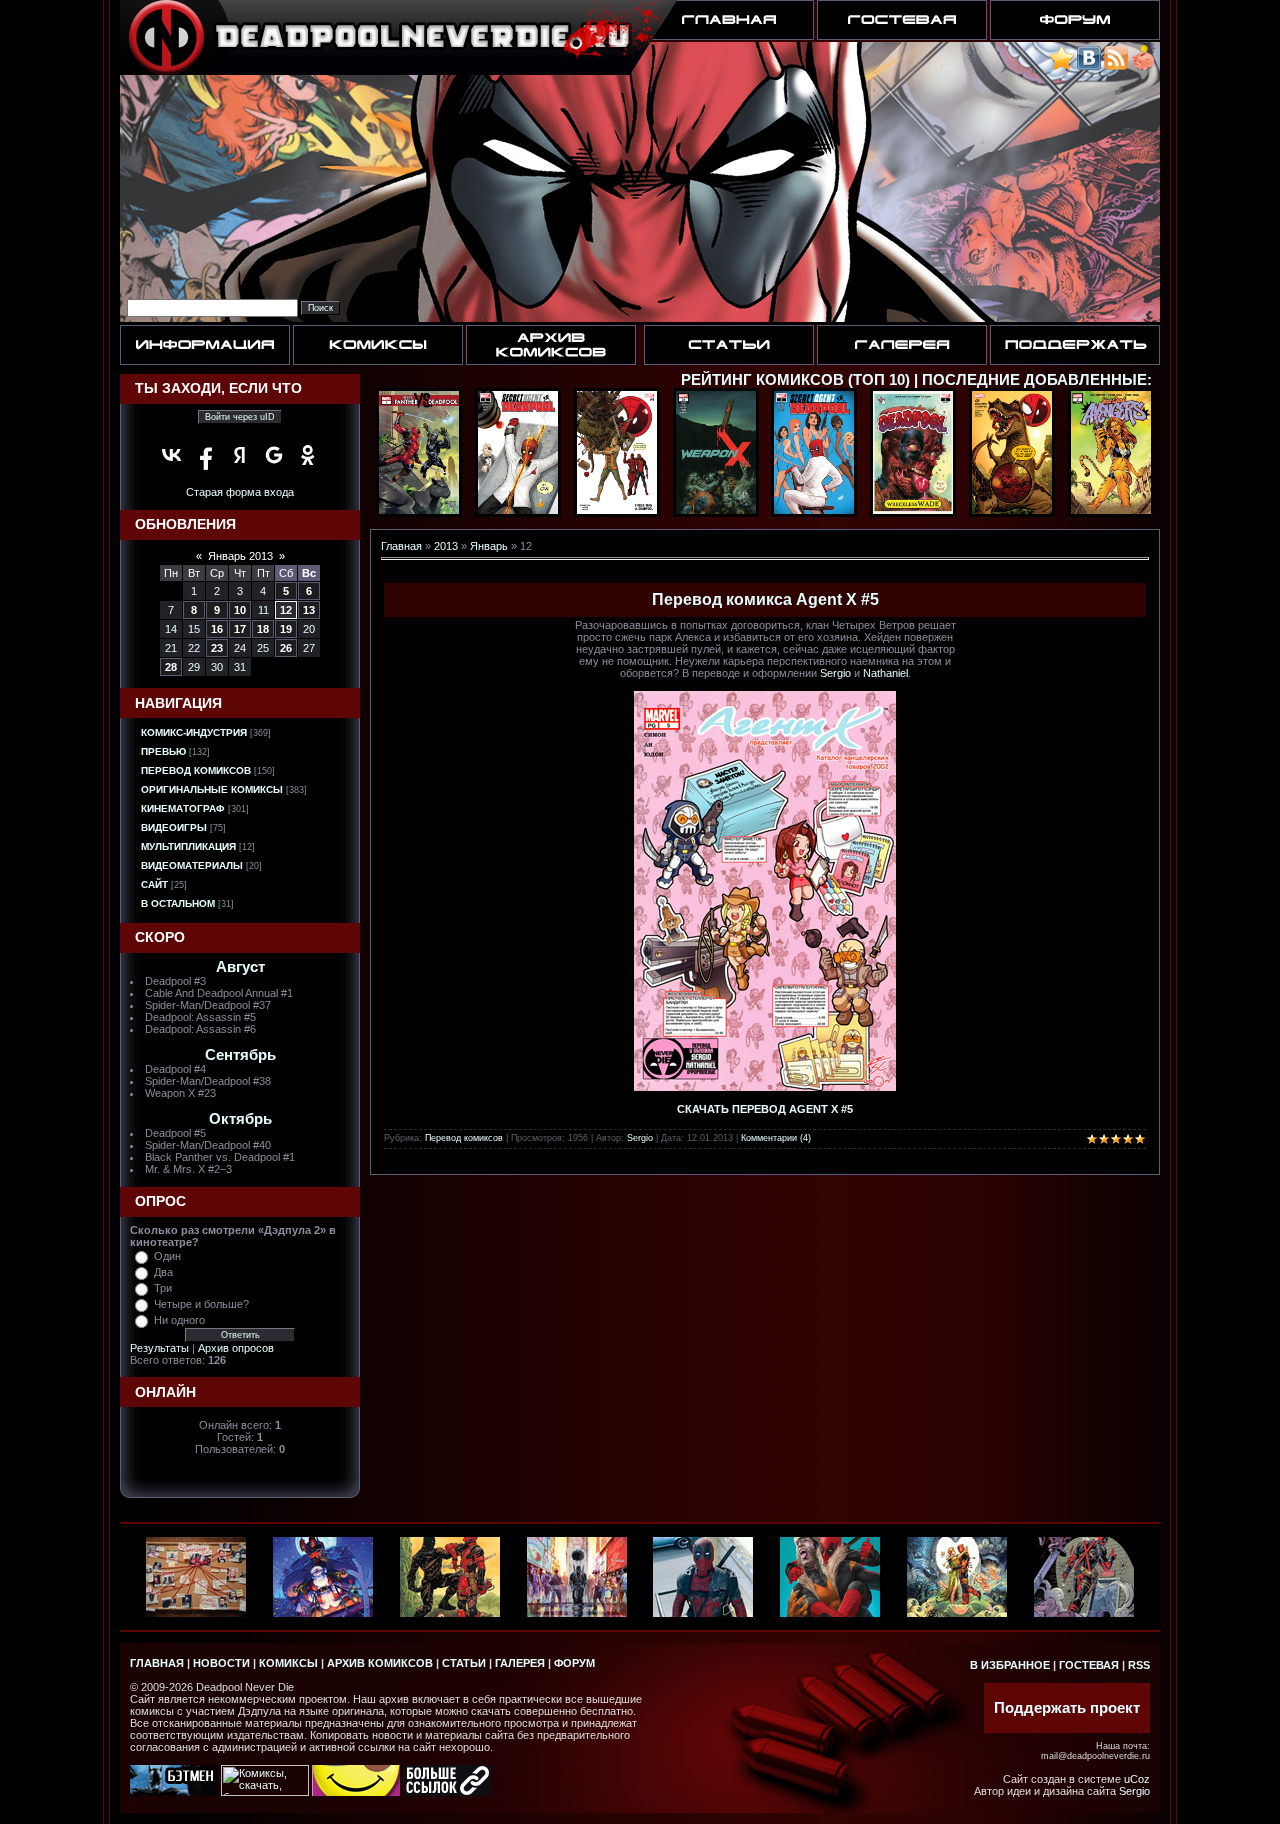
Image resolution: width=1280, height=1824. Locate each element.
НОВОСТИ (221, 1663)
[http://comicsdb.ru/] (356, 1792)
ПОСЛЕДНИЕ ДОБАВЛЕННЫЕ (1034, 380)
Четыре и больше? (201, 1304)
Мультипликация (188, 846)
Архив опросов (236, 1348)
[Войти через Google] (274, 455)
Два (163, 1272)
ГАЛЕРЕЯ (520, 1663)
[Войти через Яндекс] (240, 455)
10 (240, 610)
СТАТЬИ (464, 1663)
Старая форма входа (240, 492)
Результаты (159, 1348)
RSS (1139, 1665)
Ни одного (179, 1320)
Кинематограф (183, 808)
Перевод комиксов (196, 770)
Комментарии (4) (776, 1138)
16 (217, 629)
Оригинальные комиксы (212, 789)
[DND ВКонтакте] (1089, 66)
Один (167, 1256)
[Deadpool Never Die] (1061, 66)
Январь (489, 546)
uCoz (1137, 1779)
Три (163, 1288)
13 (309, 610)
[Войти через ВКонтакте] (172, 455)
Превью (163, 751)
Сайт (154, 884)
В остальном (178, 903)
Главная (401, 546)
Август (240, 967)
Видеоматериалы (192, 865)
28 (171, 667)
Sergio (835, 673)
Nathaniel (885, 673)
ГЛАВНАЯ (157, 1663)
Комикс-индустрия (194, 732)
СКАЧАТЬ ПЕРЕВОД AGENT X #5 (765, 1109)
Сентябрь (240, 1055)
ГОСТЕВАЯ (1089, 1665)
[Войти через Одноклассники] (308, 455)
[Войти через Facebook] (206, 455)
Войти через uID (240, 417)
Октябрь (240, 1119)
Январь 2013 (240, 556)
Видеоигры (174, 827)
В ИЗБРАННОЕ (1010, 1665)
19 (286, 629)
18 (263, 629)
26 (286, 648)
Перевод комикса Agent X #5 (765, 599)
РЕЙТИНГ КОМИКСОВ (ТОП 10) (795, 380)
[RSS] (1116, 66)
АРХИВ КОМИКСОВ (380, 1663)
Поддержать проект (1067, 1708)
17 (240, 629)
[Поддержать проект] (1143, 66)
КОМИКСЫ (288, 1663)
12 (286, 610)
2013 (446, 546)
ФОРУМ (574, 1663)
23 (217, 648)
